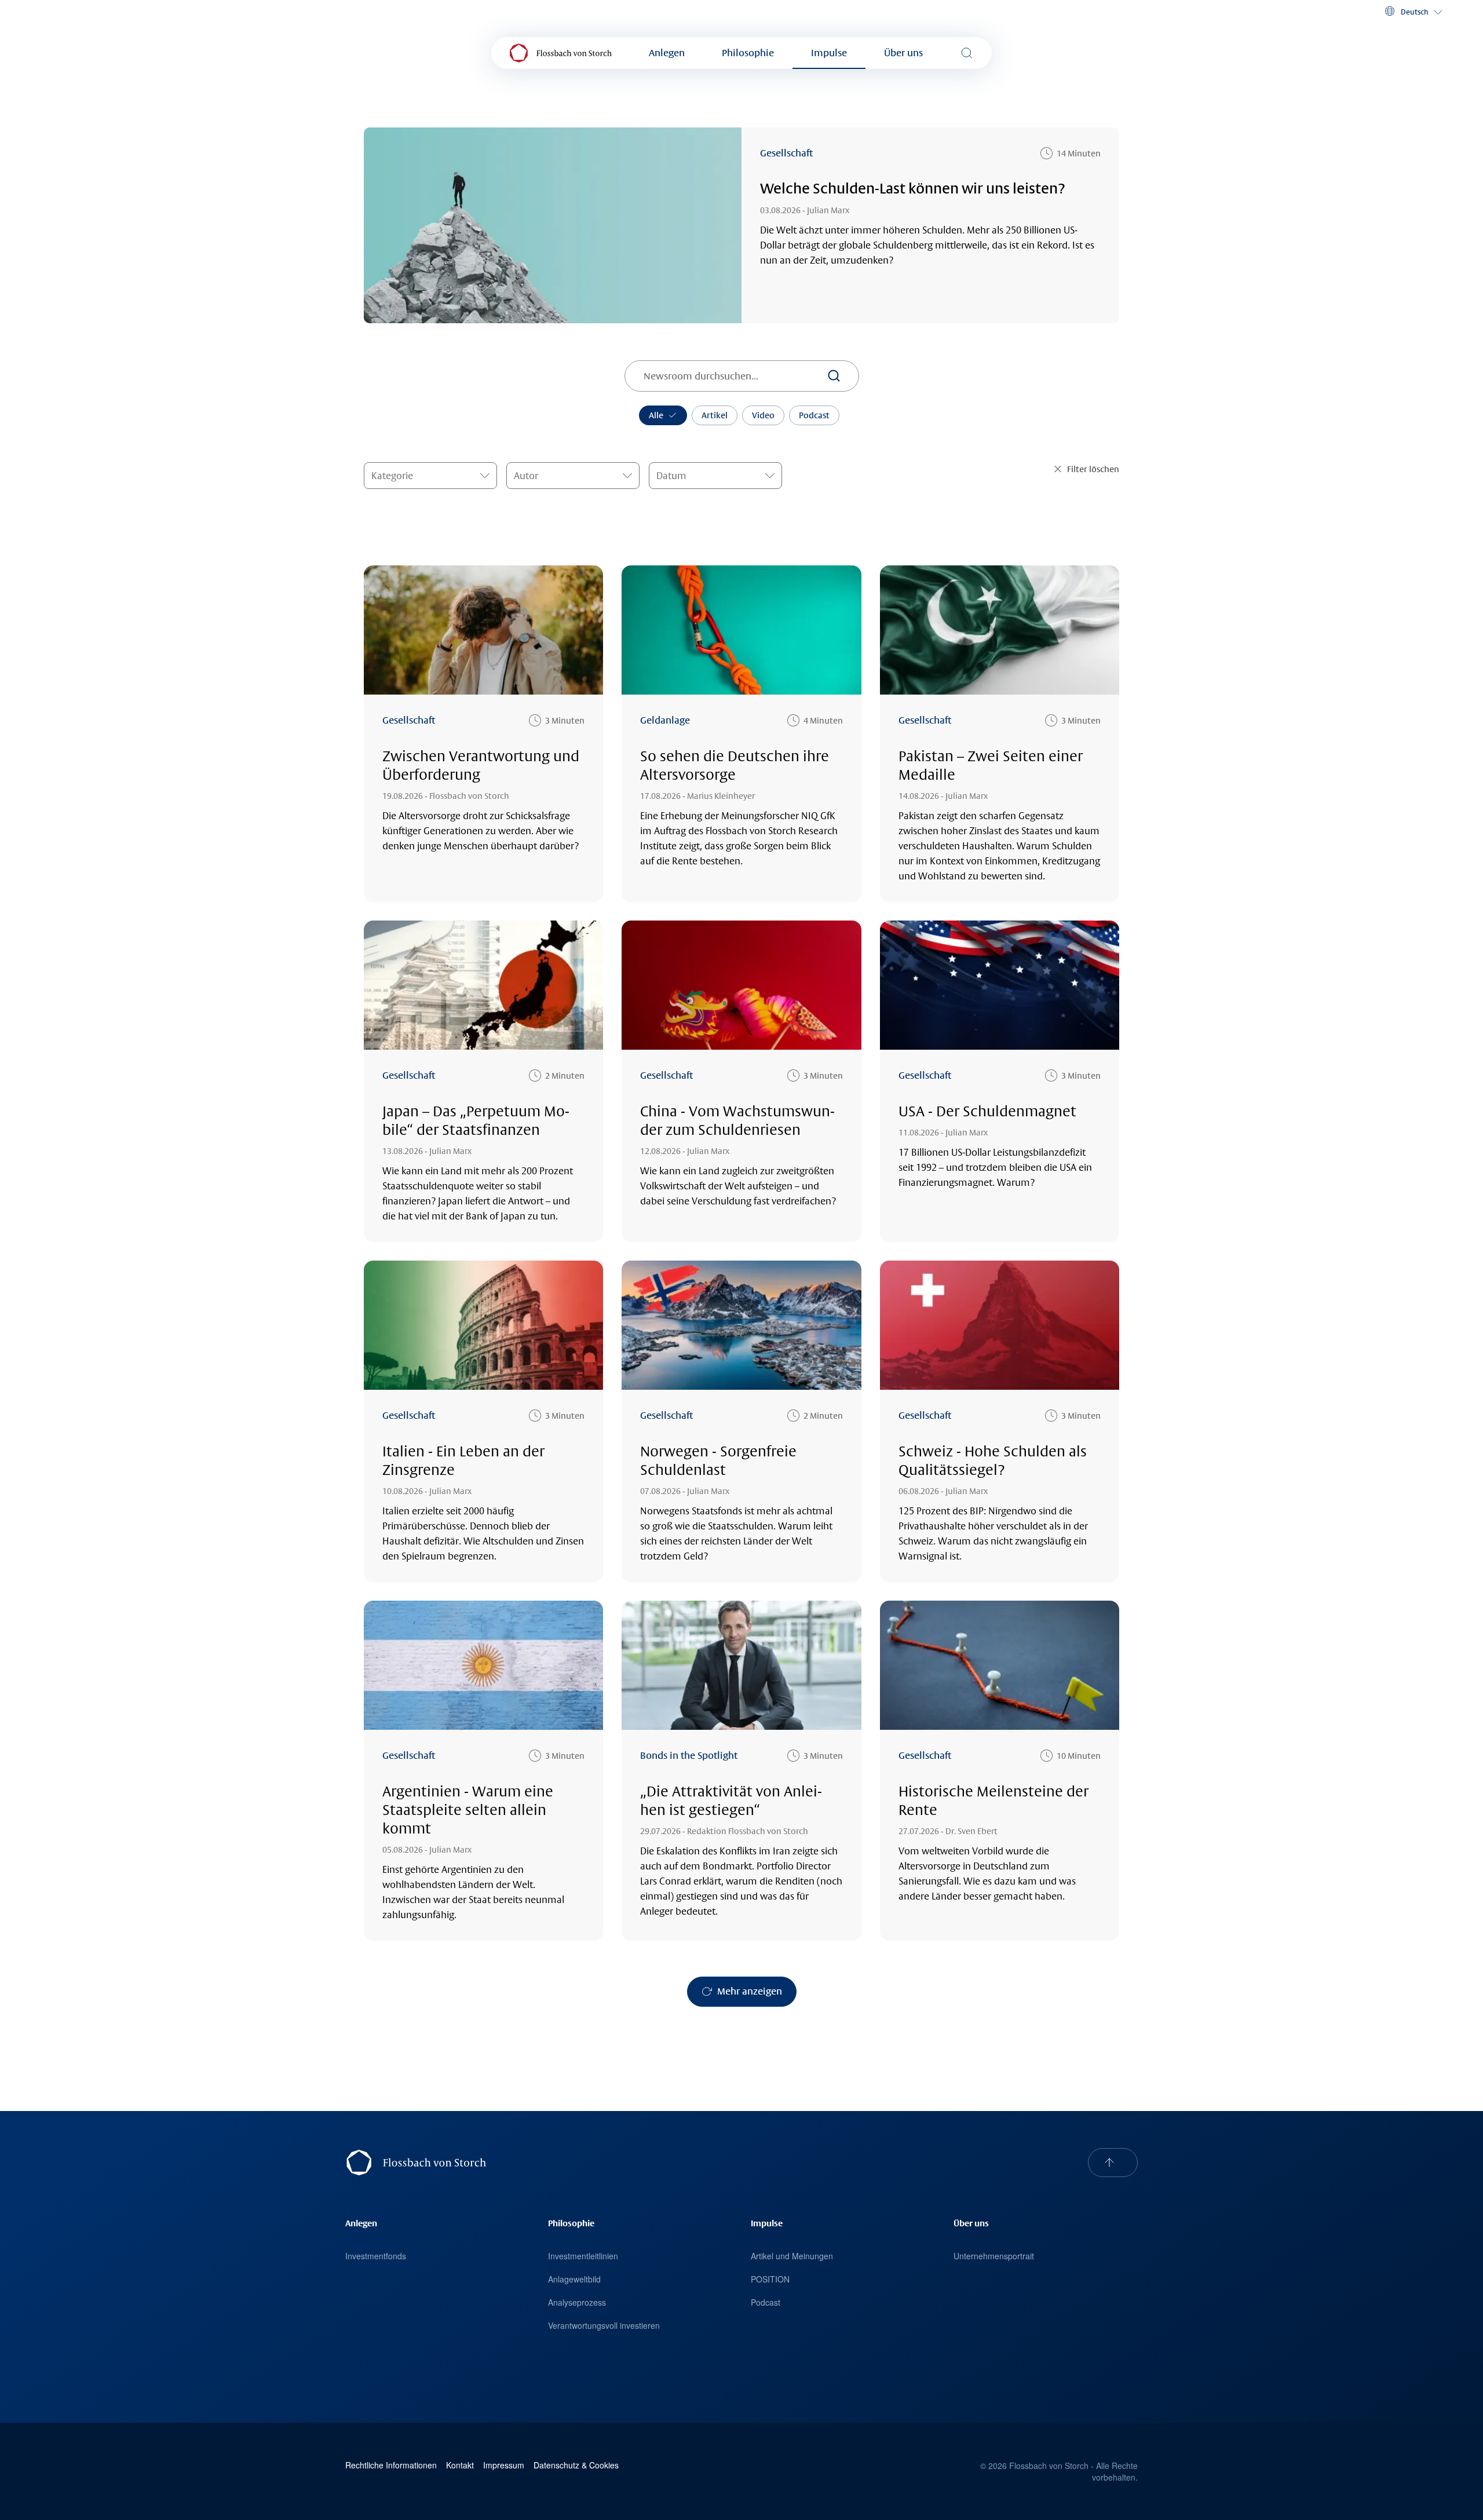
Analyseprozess (577, 2302)
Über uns (903, 53)
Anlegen (667, 53)
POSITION (770, 2279)
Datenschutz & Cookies (576, 2465)
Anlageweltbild (574, 2279)
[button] (1413, 12)
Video (763, 415)
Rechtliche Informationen (391, 2465)
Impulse (829, 53)
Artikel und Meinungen (792, 2256)
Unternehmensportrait (994, 2256)
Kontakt (460, 2465)
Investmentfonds (376, 2256)
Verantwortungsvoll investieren (604, 2325)
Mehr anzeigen (750, 1991)
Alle (656, 415)
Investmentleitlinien (583, 2256)
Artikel (715, 415)
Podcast (814, 415)
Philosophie (748, 53)
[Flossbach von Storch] (561, 53)
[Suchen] (834, 376)
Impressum (504, 2465)
